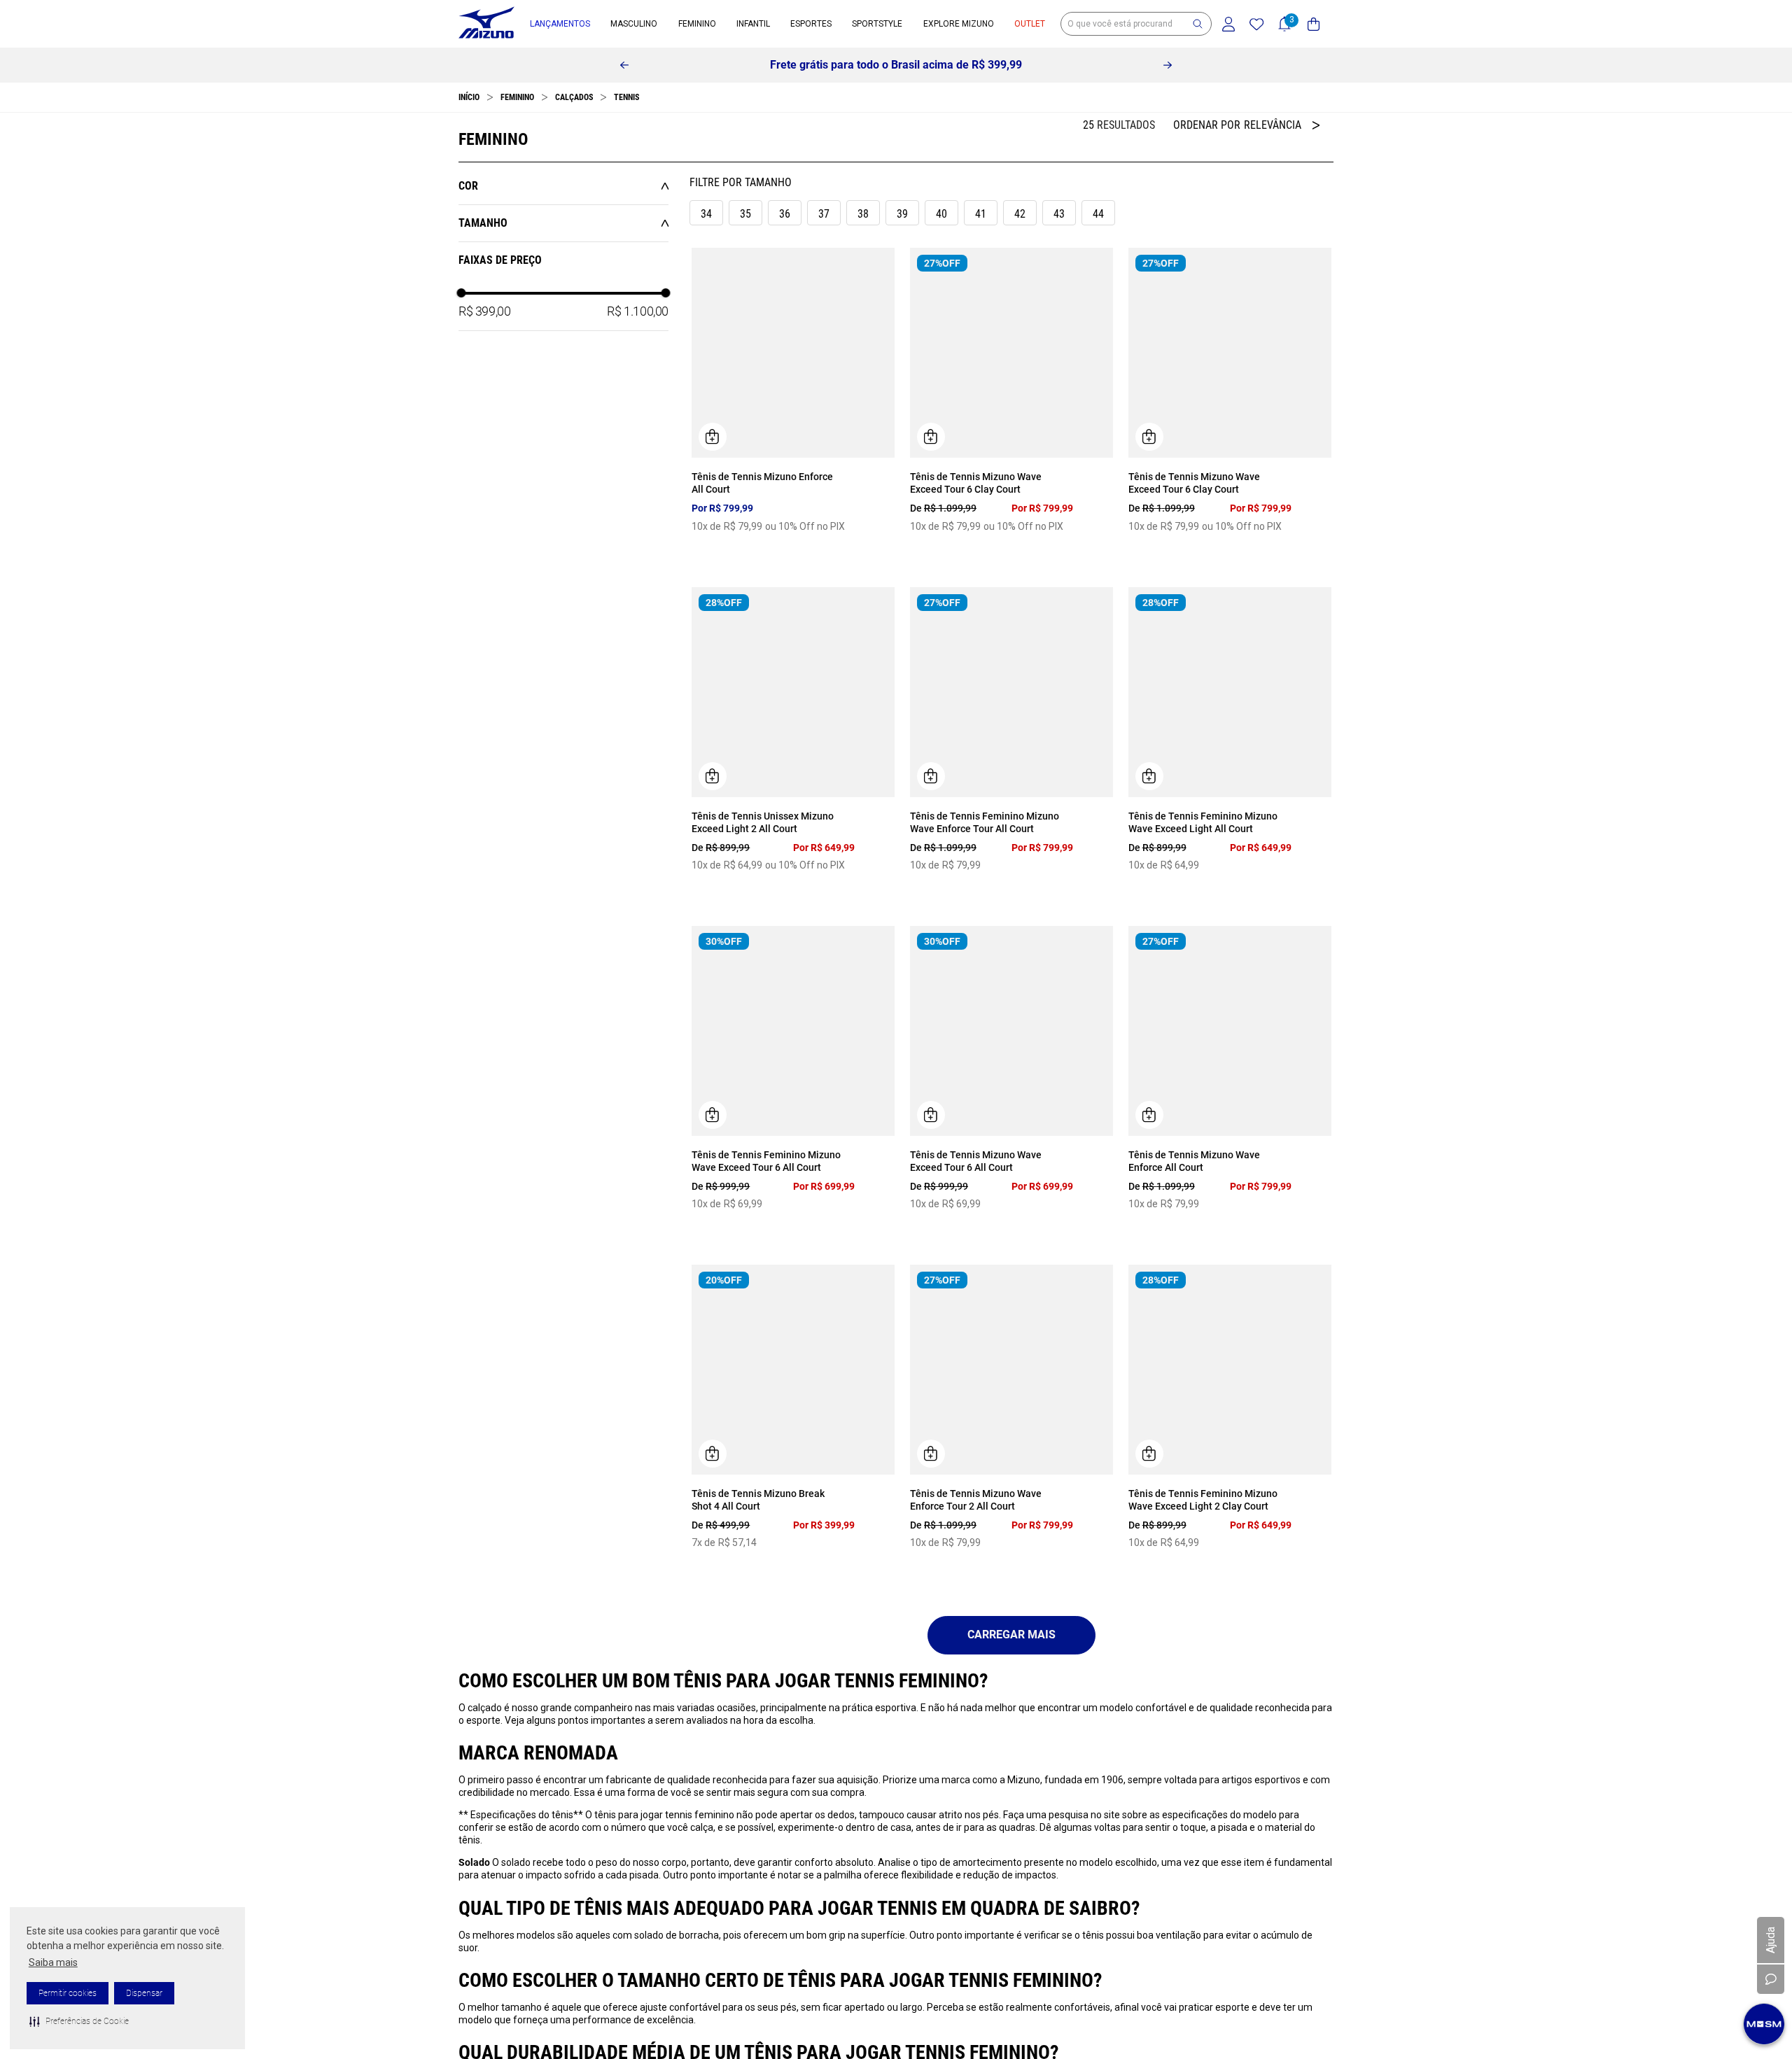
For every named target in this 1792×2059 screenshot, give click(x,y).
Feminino (517, 97)
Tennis (626, 97)
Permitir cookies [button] (68, 1993)
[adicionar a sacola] (713, 437)
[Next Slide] (1168, 65)
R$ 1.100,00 (638, 311)
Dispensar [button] (144, 1993)
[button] (79, 2021)
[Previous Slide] (624, 65)
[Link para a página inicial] (469, 97)
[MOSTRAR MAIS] (1011, 1635)
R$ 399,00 (484, 311)
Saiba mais (53, 1962)
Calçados (574, 97)
